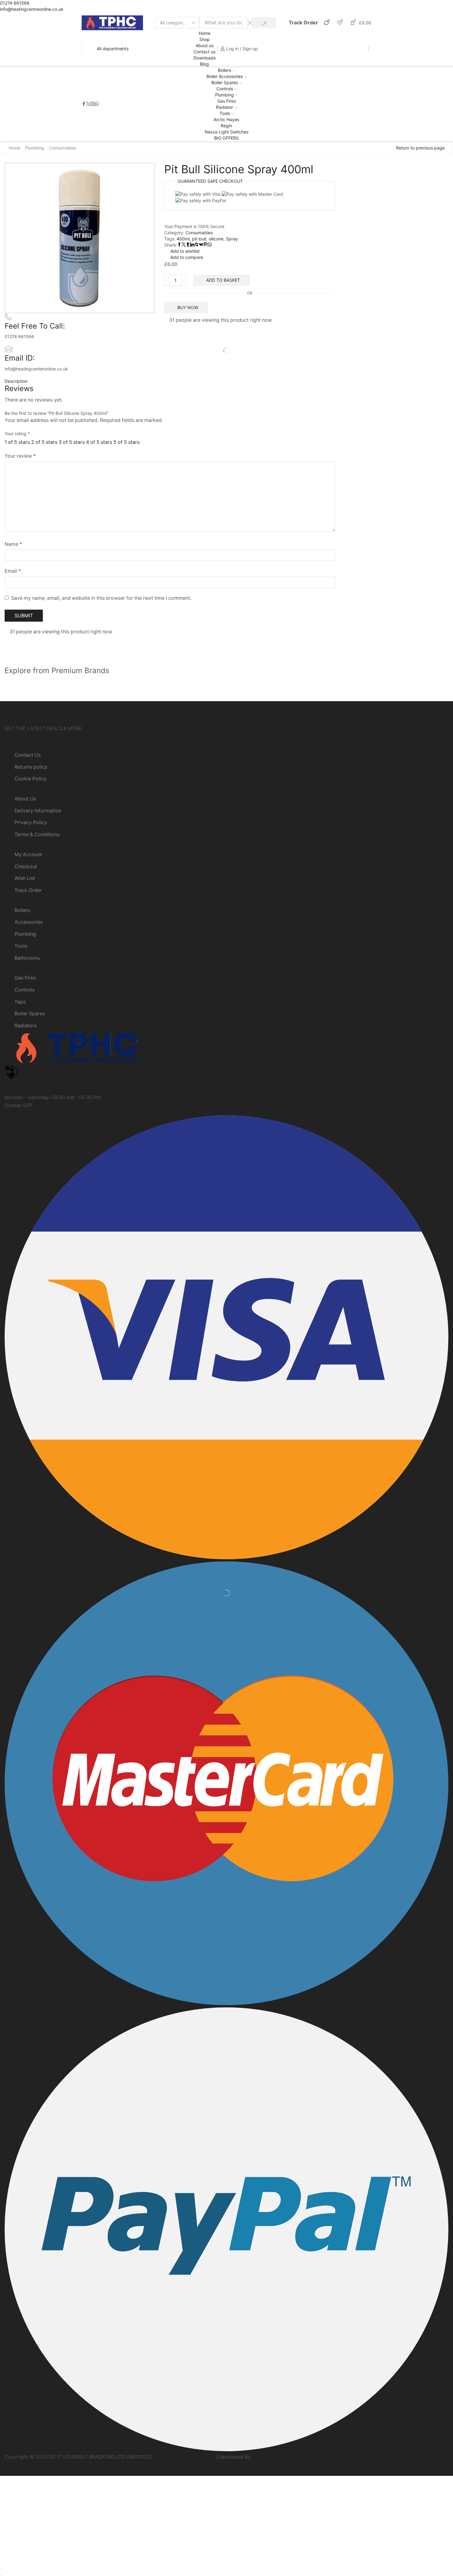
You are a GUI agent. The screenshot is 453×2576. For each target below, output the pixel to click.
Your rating (17, 433)
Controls (225, 89)
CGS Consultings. (272, 2457)
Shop (205, 39)
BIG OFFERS (226, 138)
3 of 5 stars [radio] (72, 442)
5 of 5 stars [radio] (127, 442)
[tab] (170, 381)
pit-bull (199, 239)
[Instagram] (92, 104)
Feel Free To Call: (35, 326)
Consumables (63, 148)
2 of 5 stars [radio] (44, 442)
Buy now (188, 307)
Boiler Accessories (225, 76)
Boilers (224, 70)
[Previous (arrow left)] (1, 2574)
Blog (204, 64)
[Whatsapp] (97, 104)
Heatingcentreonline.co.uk (184, 2457)
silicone (216, 239)
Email (13, 571)
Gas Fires (226, 101)
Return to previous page (420, 148)
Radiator (224, 107)
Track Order (303, 22)
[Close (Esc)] (1, 2568)
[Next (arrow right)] (3, 2574)
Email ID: (20, 358)
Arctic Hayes (226, 119)
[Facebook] (84, 104)
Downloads (205, 58)
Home (205, 33)
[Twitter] (88, 104)
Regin (226, 126)
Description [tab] (16, 381)
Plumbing (224, 95)
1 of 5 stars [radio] (17, 442)
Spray (232, 239)
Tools (225, 113)
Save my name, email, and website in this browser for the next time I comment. (101, 598)
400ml (183, 239)
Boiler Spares (225, 82)
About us (205, 45)
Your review (20, 456)
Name (13, 544)
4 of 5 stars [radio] (99, 442)
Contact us (204, 52)
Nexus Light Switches (226, 132)
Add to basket (223, 280)
